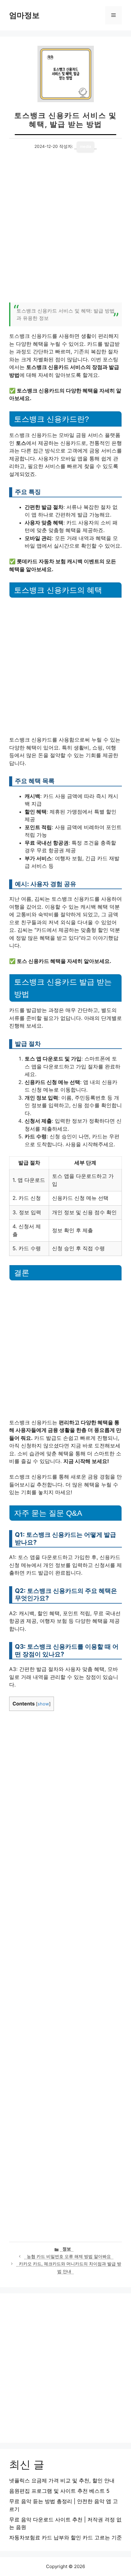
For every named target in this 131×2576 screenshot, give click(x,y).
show (43, 1704)
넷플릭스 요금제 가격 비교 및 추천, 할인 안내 (62, 2481)
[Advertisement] (65, 231)
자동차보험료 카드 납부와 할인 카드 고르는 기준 (65, 2538)
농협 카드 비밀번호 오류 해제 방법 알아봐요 (69, 2256)
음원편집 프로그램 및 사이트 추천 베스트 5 (59, 2491)
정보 (67, 2249)
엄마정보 (24, 15)
